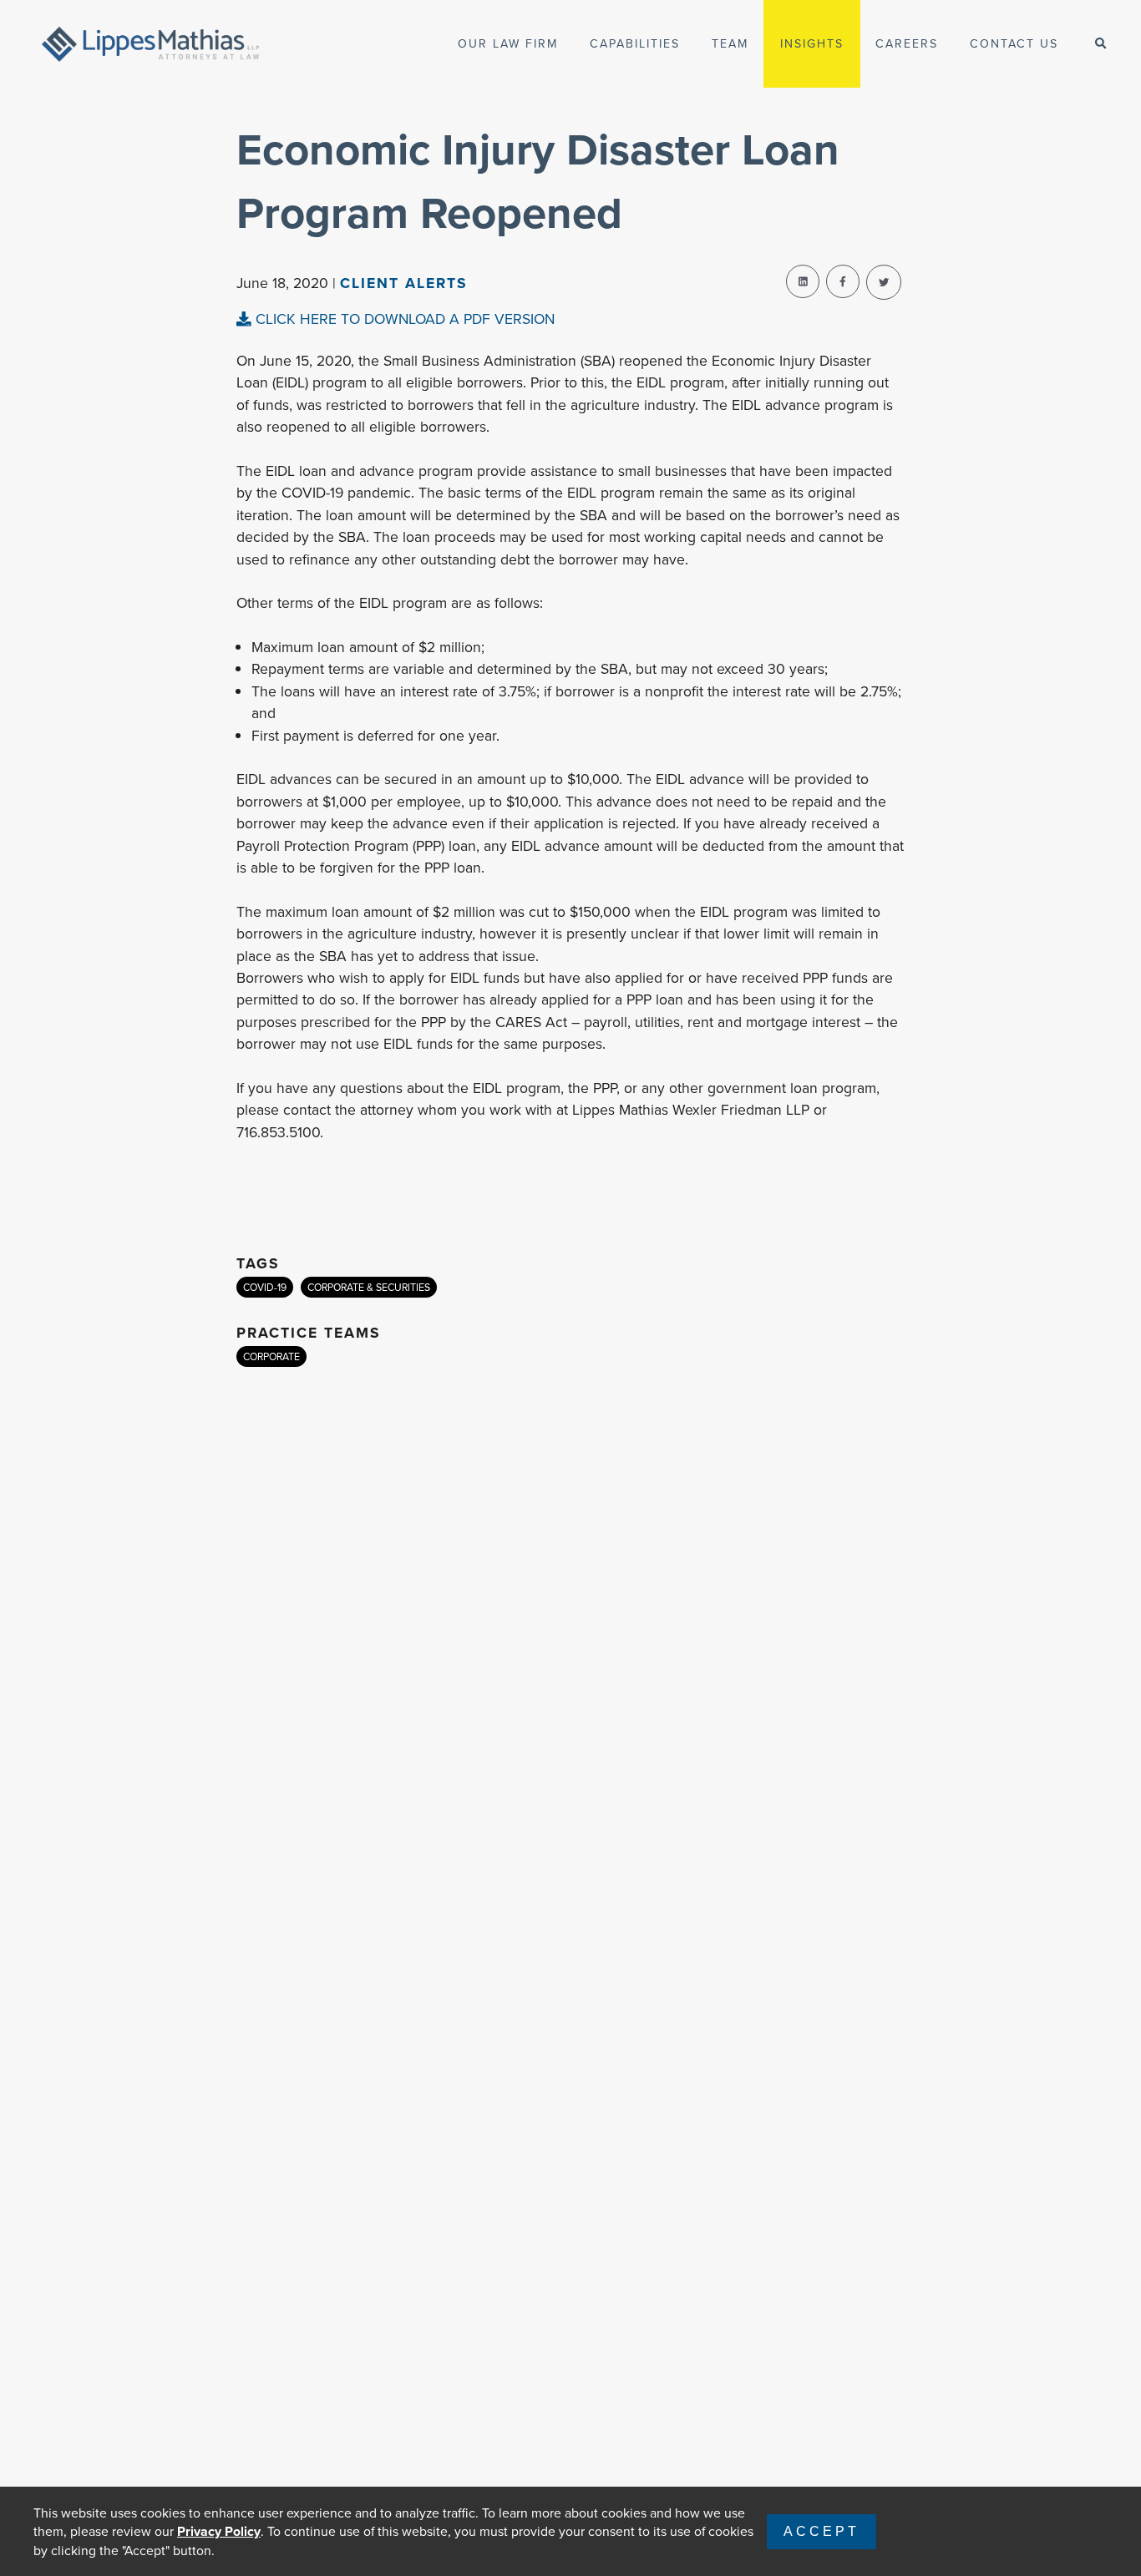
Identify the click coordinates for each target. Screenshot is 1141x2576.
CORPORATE (271, 1356)
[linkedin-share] (803, 281)
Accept (822, 2531)
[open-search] (1100, 44)
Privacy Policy (219, 2531)
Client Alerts (404, 283)
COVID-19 (265, 1287)
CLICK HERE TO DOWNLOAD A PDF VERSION (403, 319)
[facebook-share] (843, 281)
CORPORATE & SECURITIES (369, 1287)
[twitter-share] (884, 282)
